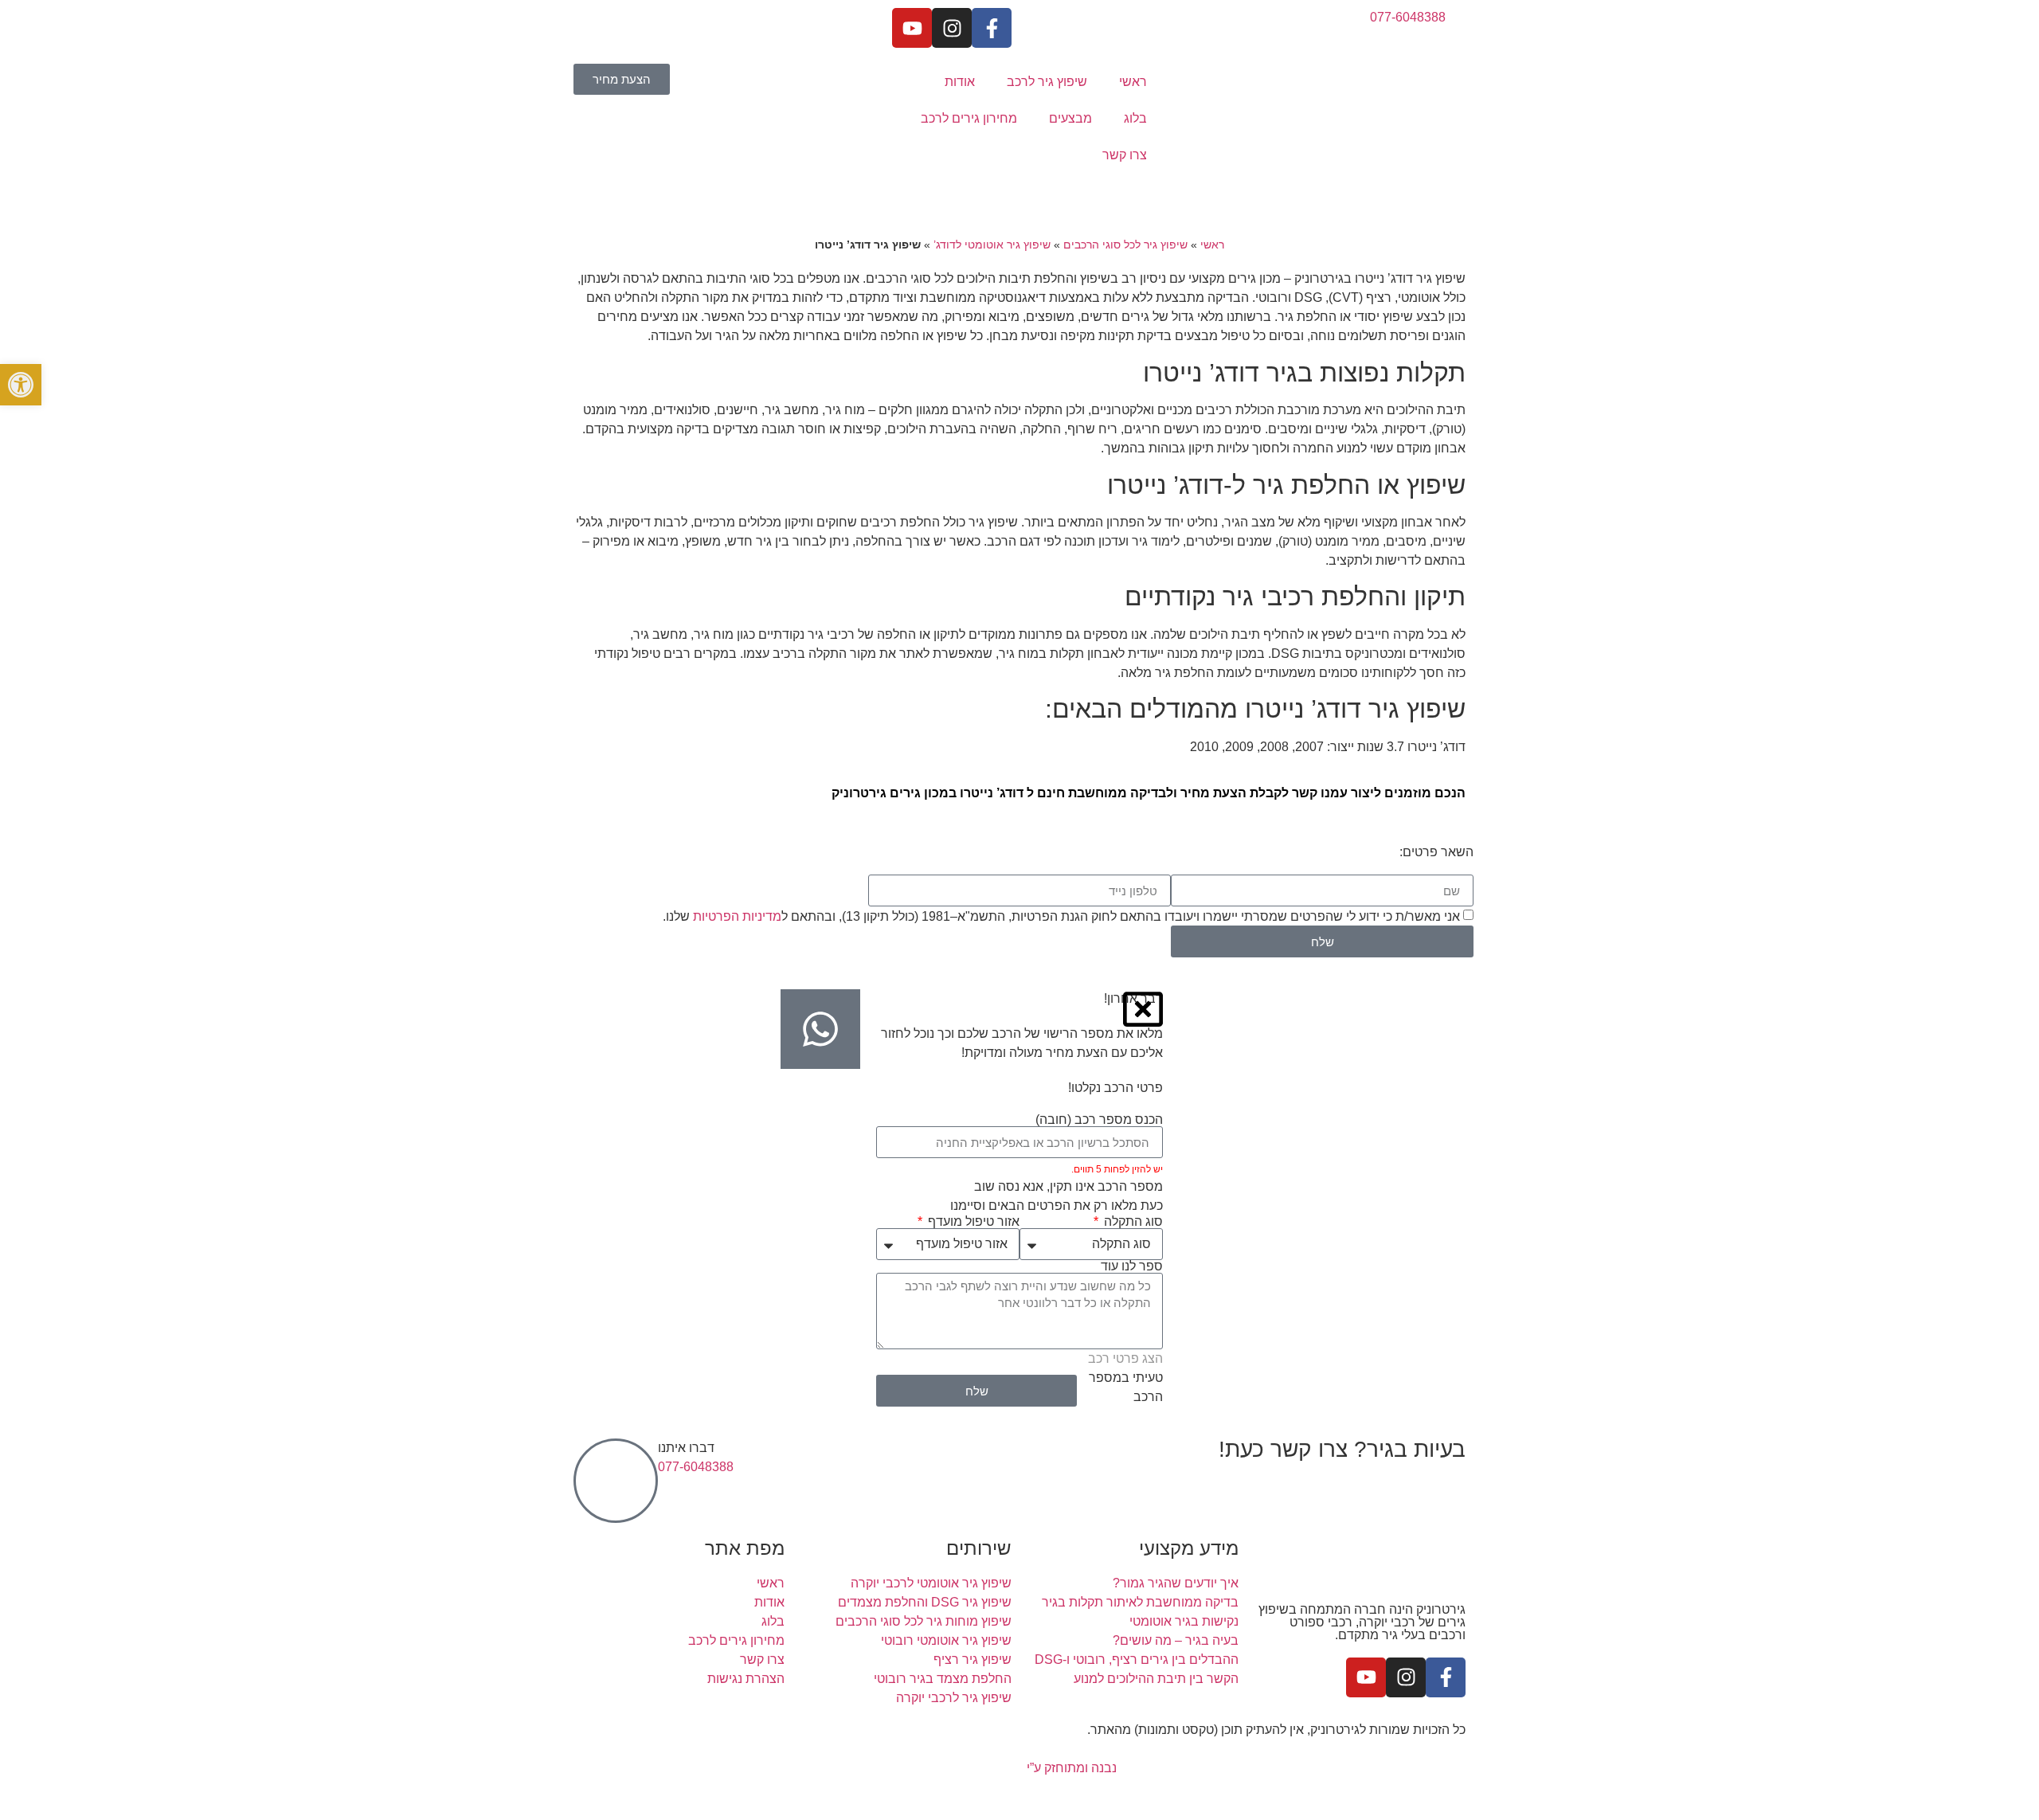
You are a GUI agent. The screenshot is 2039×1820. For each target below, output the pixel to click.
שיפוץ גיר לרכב (1047, 82)
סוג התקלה (1132, 1222)
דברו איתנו (686, 1448)
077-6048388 (696, 1467)
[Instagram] (952, 28)
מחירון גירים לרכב (969, 118)
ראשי (1133, 82)
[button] (21, 385)
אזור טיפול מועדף (972, 1222)
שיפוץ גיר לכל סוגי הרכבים (1125, 245)
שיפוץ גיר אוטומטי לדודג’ (992, 245)
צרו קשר (1125, 155)
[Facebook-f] (992, 28)
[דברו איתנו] (616, 1481)
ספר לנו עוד (1132, 1266)
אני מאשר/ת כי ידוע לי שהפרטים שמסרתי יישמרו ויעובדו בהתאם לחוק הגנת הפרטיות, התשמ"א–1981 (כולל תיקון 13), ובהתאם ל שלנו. (1061, 916)
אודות (960, 82)
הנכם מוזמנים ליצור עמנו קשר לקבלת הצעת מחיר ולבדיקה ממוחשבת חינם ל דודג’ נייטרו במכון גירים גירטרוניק (1149, 793)
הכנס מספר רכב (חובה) (1099, 1120)
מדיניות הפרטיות (737, 916)
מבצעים (1070, 118)
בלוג (1135, 118)
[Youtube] (912, 28)
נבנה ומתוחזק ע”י (1070, 1768)
